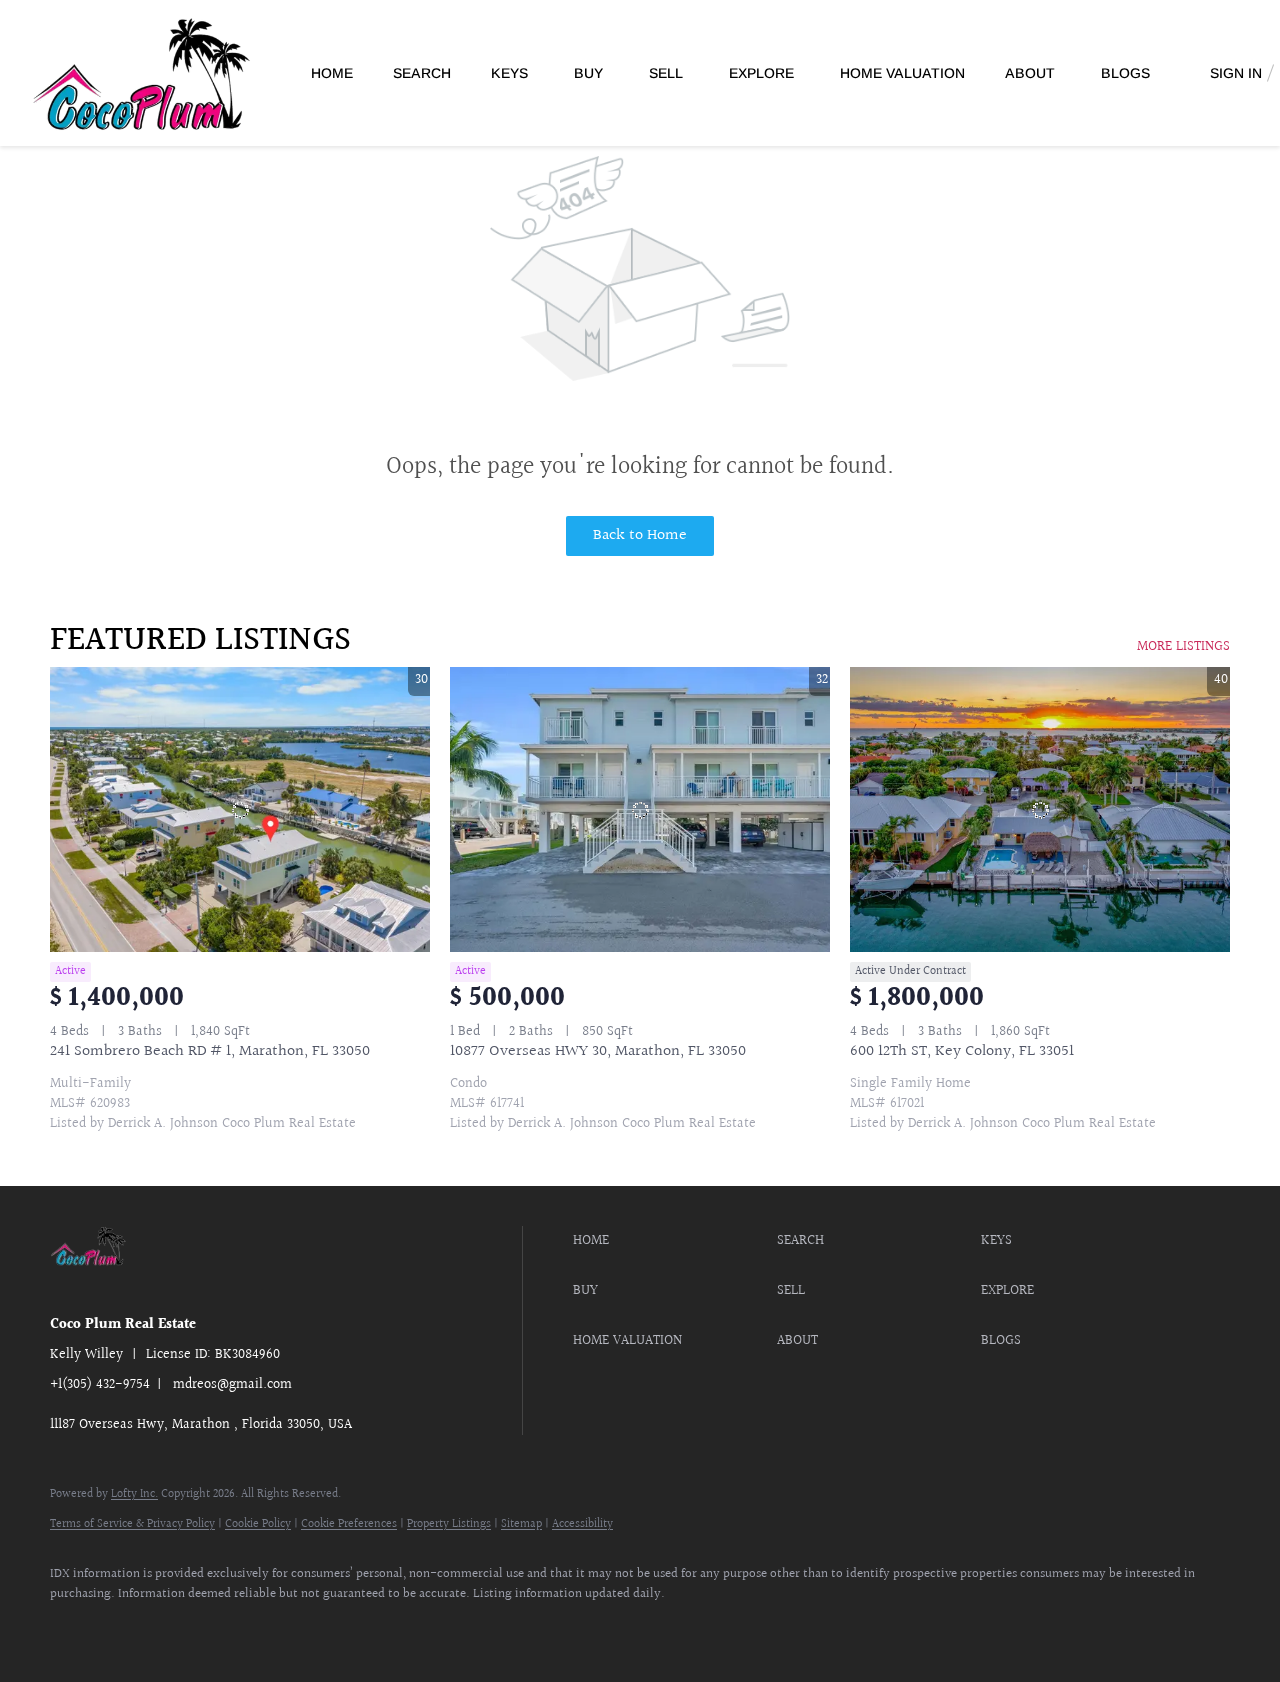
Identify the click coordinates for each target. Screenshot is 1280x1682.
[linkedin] (132, 1628)
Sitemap (521, 1524)
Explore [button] (761, 73)
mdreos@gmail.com (232, 1385)
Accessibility (582, 1524)
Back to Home (640, 535)
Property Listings (449, 1524)
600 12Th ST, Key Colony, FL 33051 (962, 1051)
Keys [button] (509, 73)
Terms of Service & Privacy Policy (132, 1524)
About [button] (1030, 73)
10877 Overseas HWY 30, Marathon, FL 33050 (598, 1051)
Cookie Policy (258, 1524)
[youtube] (190, 1628)
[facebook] (74, 1628)
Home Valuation (902, 73)
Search (422, 73)
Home (332, 73)
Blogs (1125, 73)
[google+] (248, 1628)
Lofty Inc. (134, 1494)
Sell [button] (666, 73)
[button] (670, 1241)
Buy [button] (588, 73)
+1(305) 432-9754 (100, 1385)
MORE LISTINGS (1183, 647)
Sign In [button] (1236, 73)
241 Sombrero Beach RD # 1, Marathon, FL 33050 (210, 1051)
